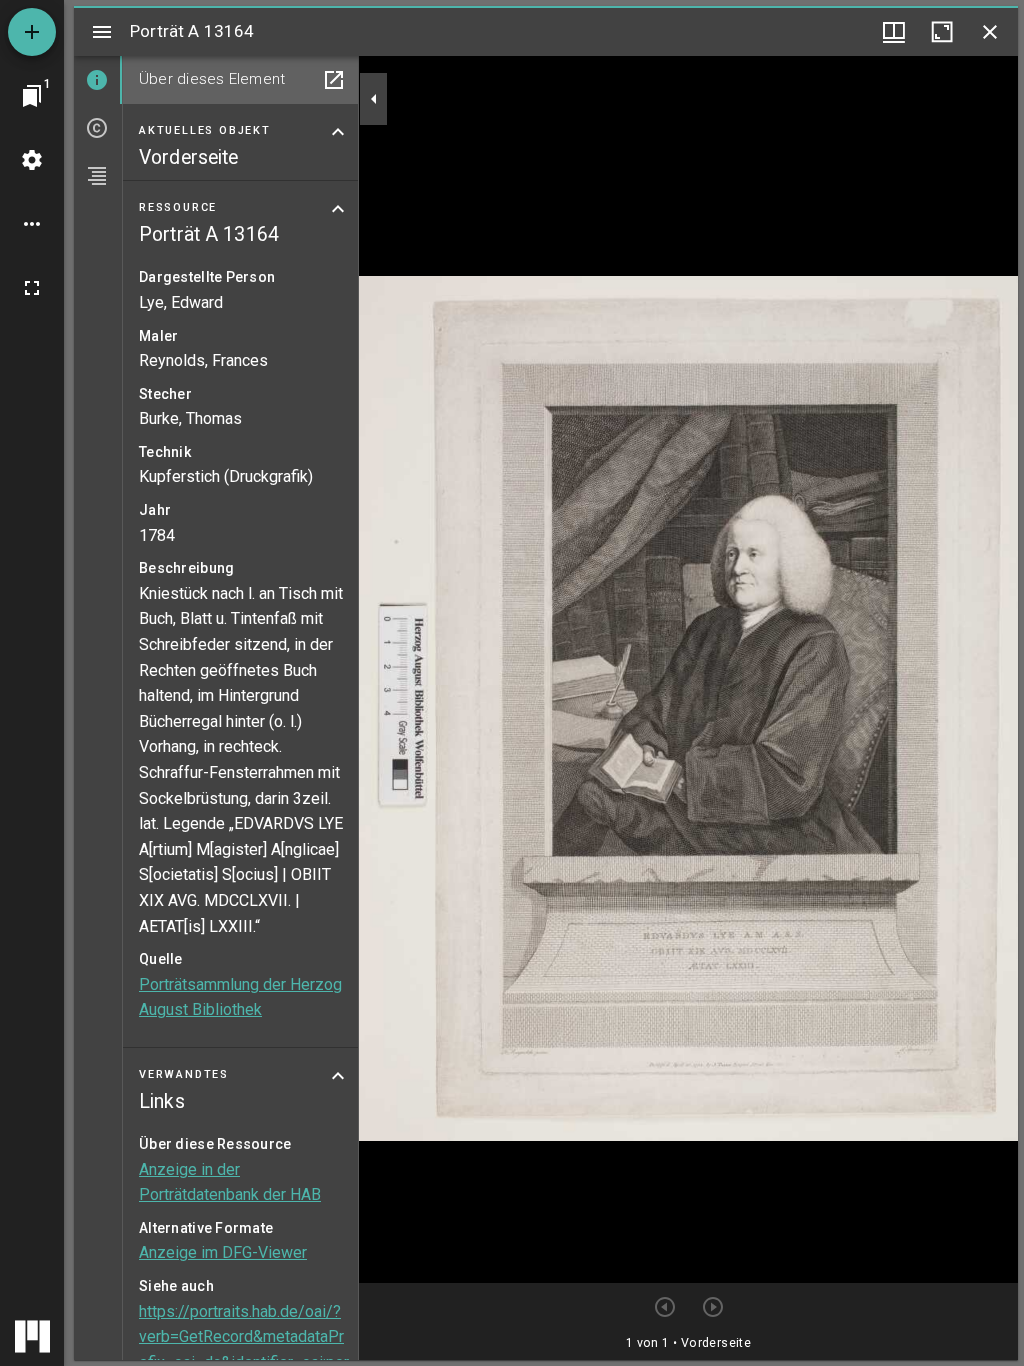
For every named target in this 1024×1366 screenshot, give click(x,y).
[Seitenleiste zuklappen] (374, 99)
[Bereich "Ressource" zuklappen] (338, 209)
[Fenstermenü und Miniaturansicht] (894, 32)
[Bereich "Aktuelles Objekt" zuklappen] (338, 132)
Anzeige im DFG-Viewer (223, 1252)
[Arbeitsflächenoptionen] (32, 224)
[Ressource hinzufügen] (32, 32)
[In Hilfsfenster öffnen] (334, 80)
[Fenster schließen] (990, 32)
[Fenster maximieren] (942, 32)
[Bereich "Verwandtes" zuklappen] (338, 1076)
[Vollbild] (32, 288)
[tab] (98, 80)
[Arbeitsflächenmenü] (32, 160)
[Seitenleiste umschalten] (102, 32)
